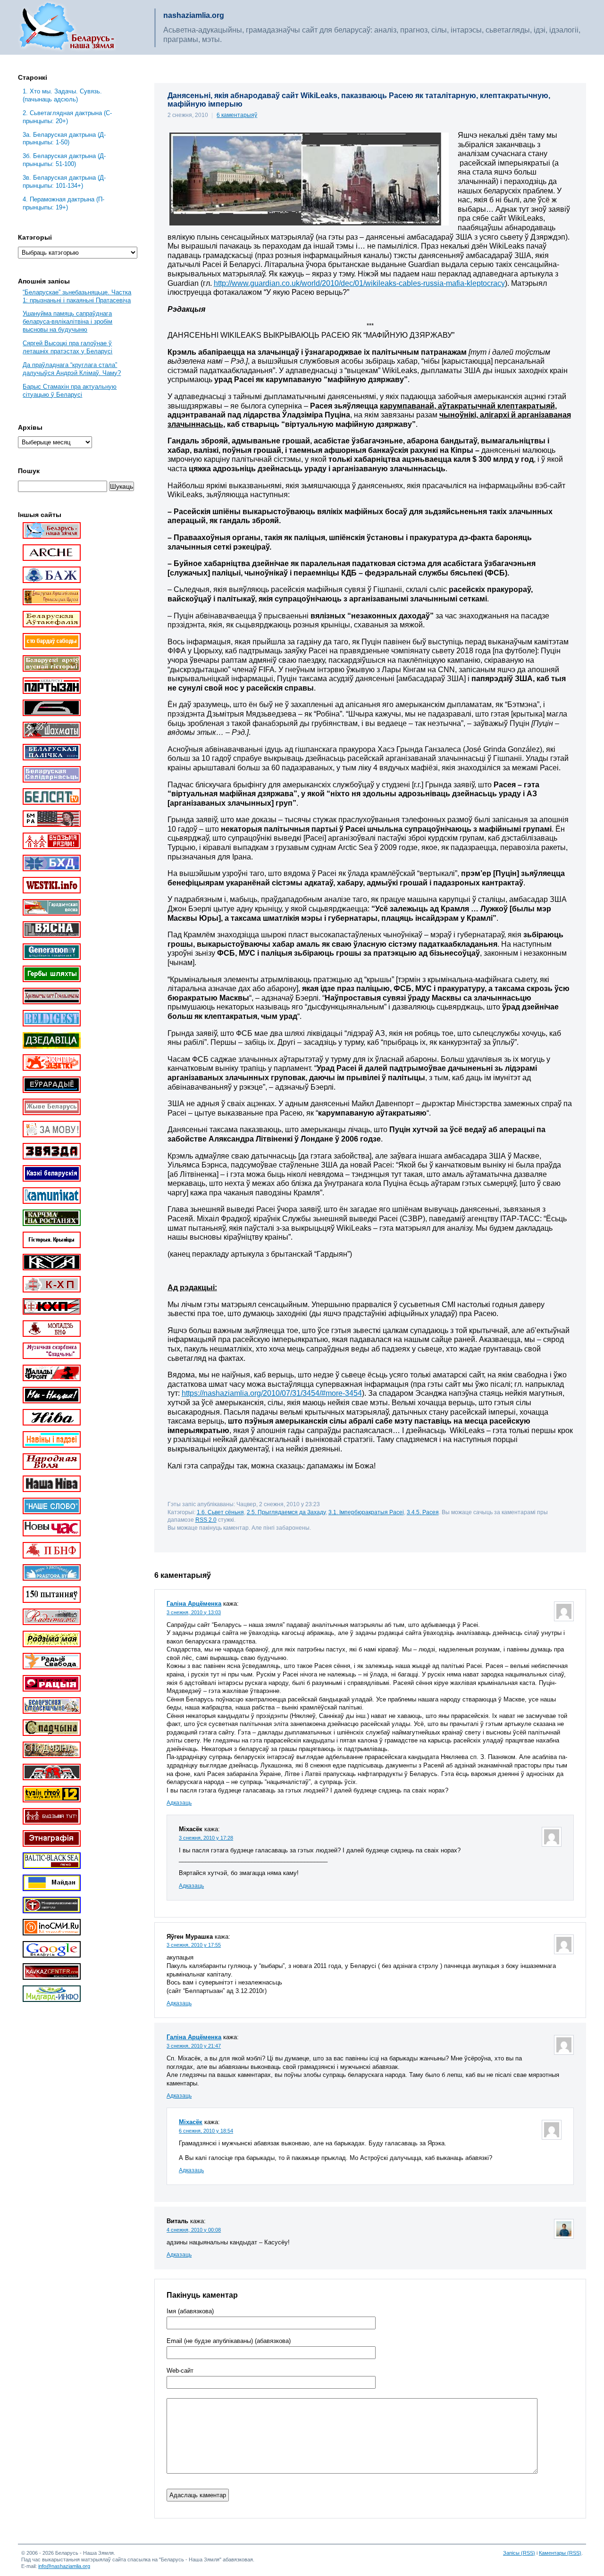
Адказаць (179, 1803)
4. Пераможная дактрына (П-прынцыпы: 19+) (63, 203)
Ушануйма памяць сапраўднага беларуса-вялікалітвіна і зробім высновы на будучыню (67, 321)
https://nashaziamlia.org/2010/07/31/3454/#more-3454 (272, 1393)
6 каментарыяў (237, 115)
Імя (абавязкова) (190, 2311)
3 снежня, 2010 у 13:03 (194, 1612)
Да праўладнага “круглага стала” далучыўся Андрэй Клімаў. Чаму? (72, 369)
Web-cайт (180, 2371)
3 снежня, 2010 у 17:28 (206, 1838)
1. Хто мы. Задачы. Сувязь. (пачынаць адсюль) (62, 95)
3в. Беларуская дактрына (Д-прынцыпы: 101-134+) (64, 182)
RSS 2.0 (206, 1520)
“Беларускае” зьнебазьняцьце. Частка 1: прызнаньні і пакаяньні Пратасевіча (77, 296)
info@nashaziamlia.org (64, 2566)
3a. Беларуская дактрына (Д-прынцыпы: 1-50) (64, 139)
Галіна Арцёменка (194, 1604)
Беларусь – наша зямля (67, 27)
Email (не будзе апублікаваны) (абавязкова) (229, 2341)
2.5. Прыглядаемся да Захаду (286, 1512)
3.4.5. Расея (423, 1512)
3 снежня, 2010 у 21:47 (194, 2046)
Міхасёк (191, 2122)
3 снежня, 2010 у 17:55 (194, 1945)
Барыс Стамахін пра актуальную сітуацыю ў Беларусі (70, 391)
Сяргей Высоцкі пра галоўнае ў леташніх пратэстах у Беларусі (67, 347)
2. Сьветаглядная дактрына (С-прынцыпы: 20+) (67, 117)
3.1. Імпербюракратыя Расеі (366, 1512)
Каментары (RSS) (560, 2553)
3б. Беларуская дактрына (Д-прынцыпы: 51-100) (64, 160)
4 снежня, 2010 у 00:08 (194, 2230)
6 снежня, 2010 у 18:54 (206, 2131)
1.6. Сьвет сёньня (220, 1512)
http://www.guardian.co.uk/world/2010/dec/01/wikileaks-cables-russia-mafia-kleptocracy (359, 283)
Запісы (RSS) (519, 2553)
